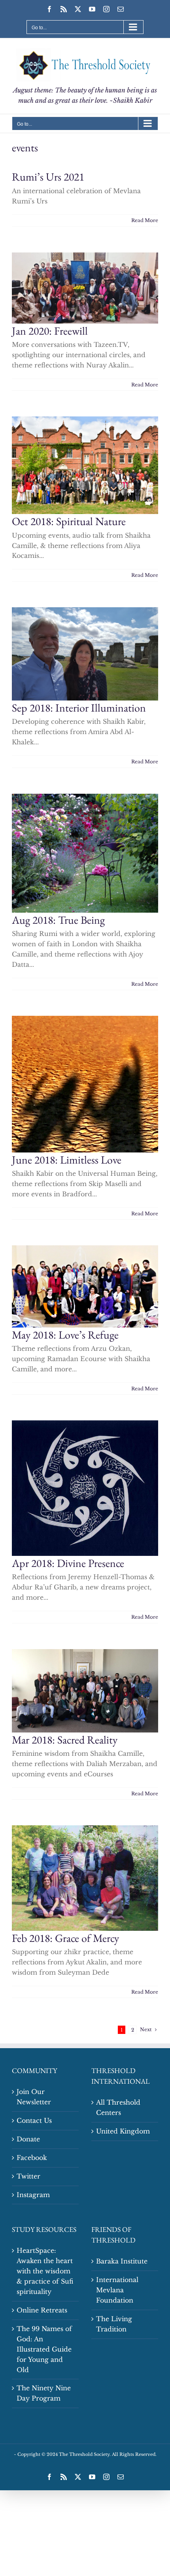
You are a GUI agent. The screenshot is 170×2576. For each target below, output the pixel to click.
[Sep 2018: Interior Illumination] (85, 654)
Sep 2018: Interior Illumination (79, 708)
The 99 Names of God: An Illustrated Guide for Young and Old (44, 2349)
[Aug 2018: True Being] (85, 853)
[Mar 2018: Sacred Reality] (85, 1691)
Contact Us (34, 2120)
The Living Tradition (114, 2324)
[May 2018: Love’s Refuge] (85, 1286)
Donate (28, 2139)
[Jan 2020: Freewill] (85, 288)
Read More (145, 220)
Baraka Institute (122, 2261)
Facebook (32, 2158)
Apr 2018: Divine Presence (68, 1563)
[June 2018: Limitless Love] (85, 1084)
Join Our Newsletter (34, 2097)
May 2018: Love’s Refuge (65, 1335)
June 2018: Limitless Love (67, 1160)
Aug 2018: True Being (58, 920)
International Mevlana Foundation (117, 2290)
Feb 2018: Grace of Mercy (65, 1938)
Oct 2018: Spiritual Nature (69, 521)
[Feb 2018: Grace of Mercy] (85, 1878)
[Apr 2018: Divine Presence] (85, 1488)
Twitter (28, 2176)
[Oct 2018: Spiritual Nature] (85, 465)
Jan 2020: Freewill (50, 331)
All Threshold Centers (118, 2107)
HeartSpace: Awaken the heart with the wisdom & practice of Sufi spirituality (45, 2271)
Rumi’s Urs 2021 (48, 177)
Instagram (33, 2195)
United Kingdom (123, 2131)
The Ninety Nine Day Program (44, 2393)
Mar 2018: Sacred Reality (65, 1740)
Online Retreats (42, 2310)
